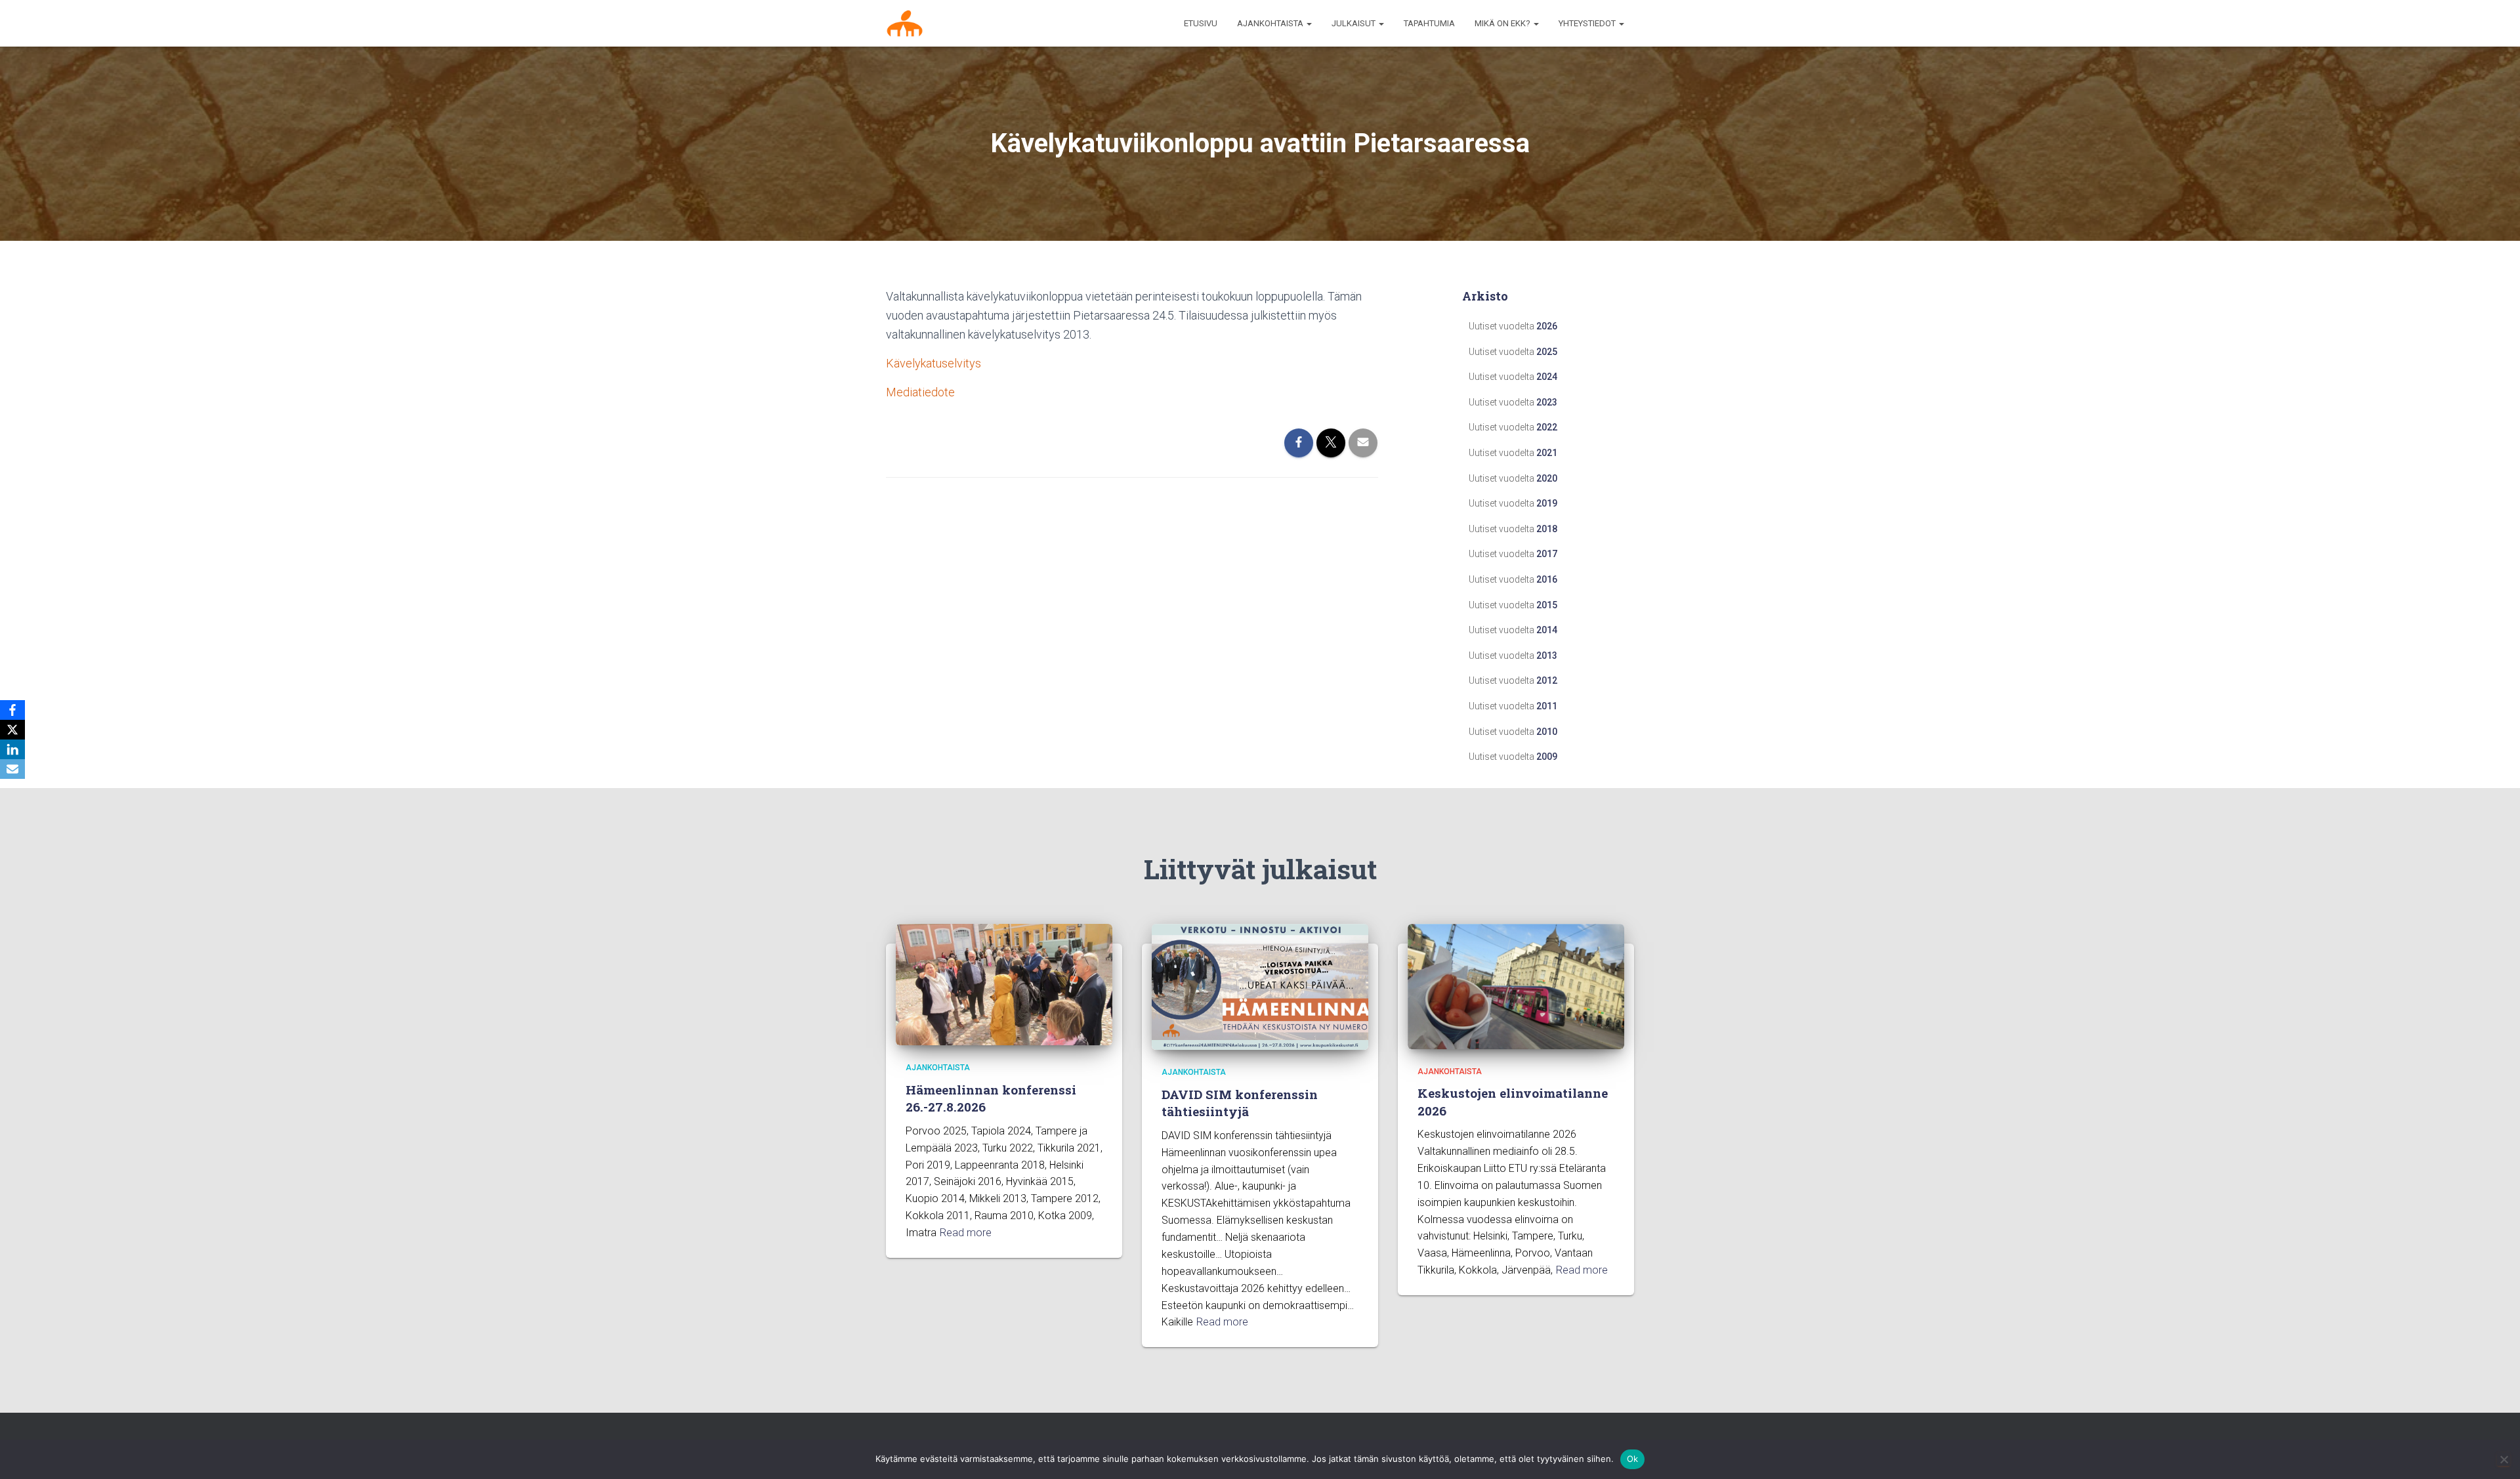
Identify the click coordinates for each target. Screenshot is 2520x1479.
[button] (1309, 23)
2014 (1547, 630)
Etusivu (1201, 23)
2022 (1547, 427)
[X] (12, 730)
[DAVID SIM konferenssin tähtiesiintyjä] (1260, 986)
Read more (966, 1233)
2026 (1547, 326)
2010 (1547, 732)
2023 (1547, 402)
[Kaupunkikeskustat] (905, 24)
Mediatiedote (920, 392)
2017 (1547, 554)
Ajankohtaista (938, 1068)
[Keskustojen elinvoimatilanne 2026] (1516, 986)
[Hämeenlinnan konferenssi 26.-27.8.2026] (1004, 984)
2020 (1547, 478)
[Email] (12, 769)
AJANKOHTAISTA (1271, 23)
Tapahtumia (1429, 23)
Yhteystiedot (1588, 23)
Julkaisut (1354, 23)
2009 (1547, 757)
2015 (1547, 605)
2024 (1547, 377)
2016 (1547, 579)
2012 (1547, 680)
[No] (2504, 1459)
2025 (1547, 352)
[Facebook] (12, 710)
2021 (1547, 453)
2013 (1547, 656)
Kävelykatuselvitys (934, 363)
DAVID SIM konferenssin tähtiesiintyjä (1240, 1103)
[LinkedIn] (12, 749)
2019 (1547, 503)
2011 (1547, 706)
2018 (1547, 529)
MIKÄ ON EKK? (1503, 23)
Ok (1633, 1459)
